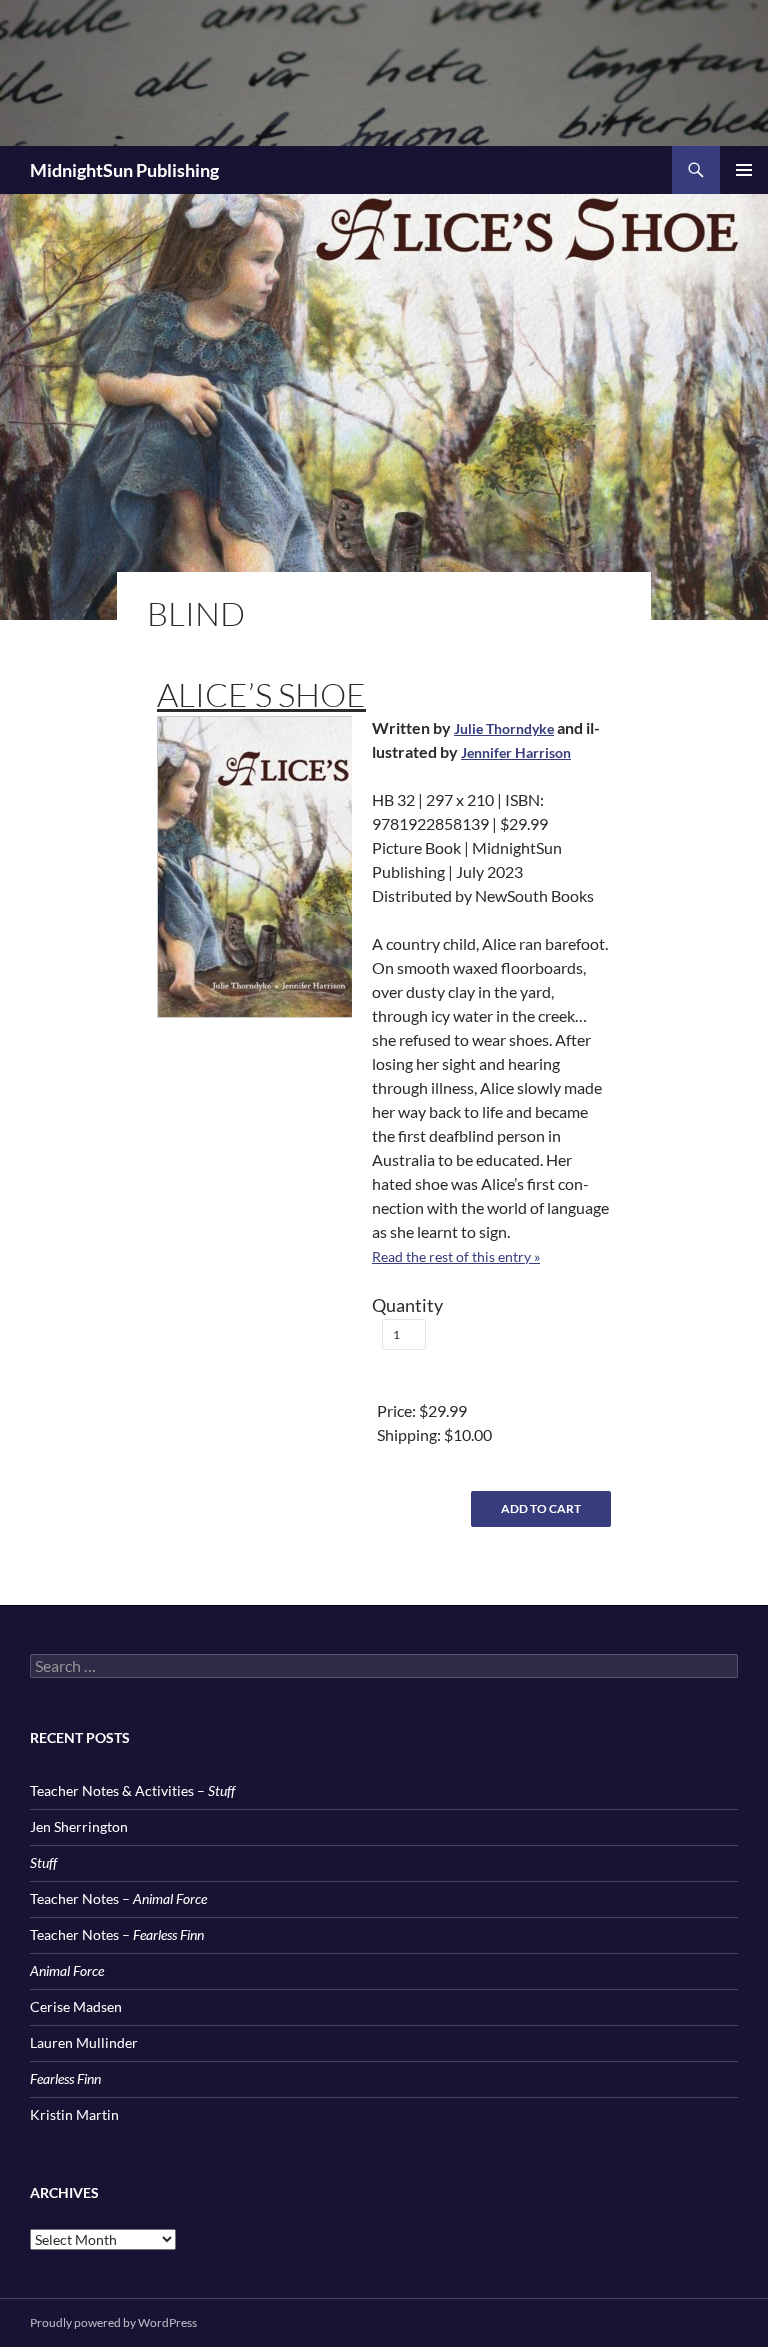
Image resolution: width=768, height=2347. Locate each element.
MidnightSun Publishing (124, 170)
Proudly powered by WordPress (113, 2322)
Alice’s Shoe (261, 694)
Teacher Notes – (118, 1898)
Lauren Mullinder (84, 2042)
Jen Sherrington (79, 1826)
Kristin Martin (74, 2114)
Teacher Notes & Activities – (132, 1790)
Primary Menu (744, 170)
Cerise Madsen (76, 2006)
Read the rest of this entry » (456, 1256)
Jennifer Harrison (516, 752)
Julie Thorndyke (504, 728)
